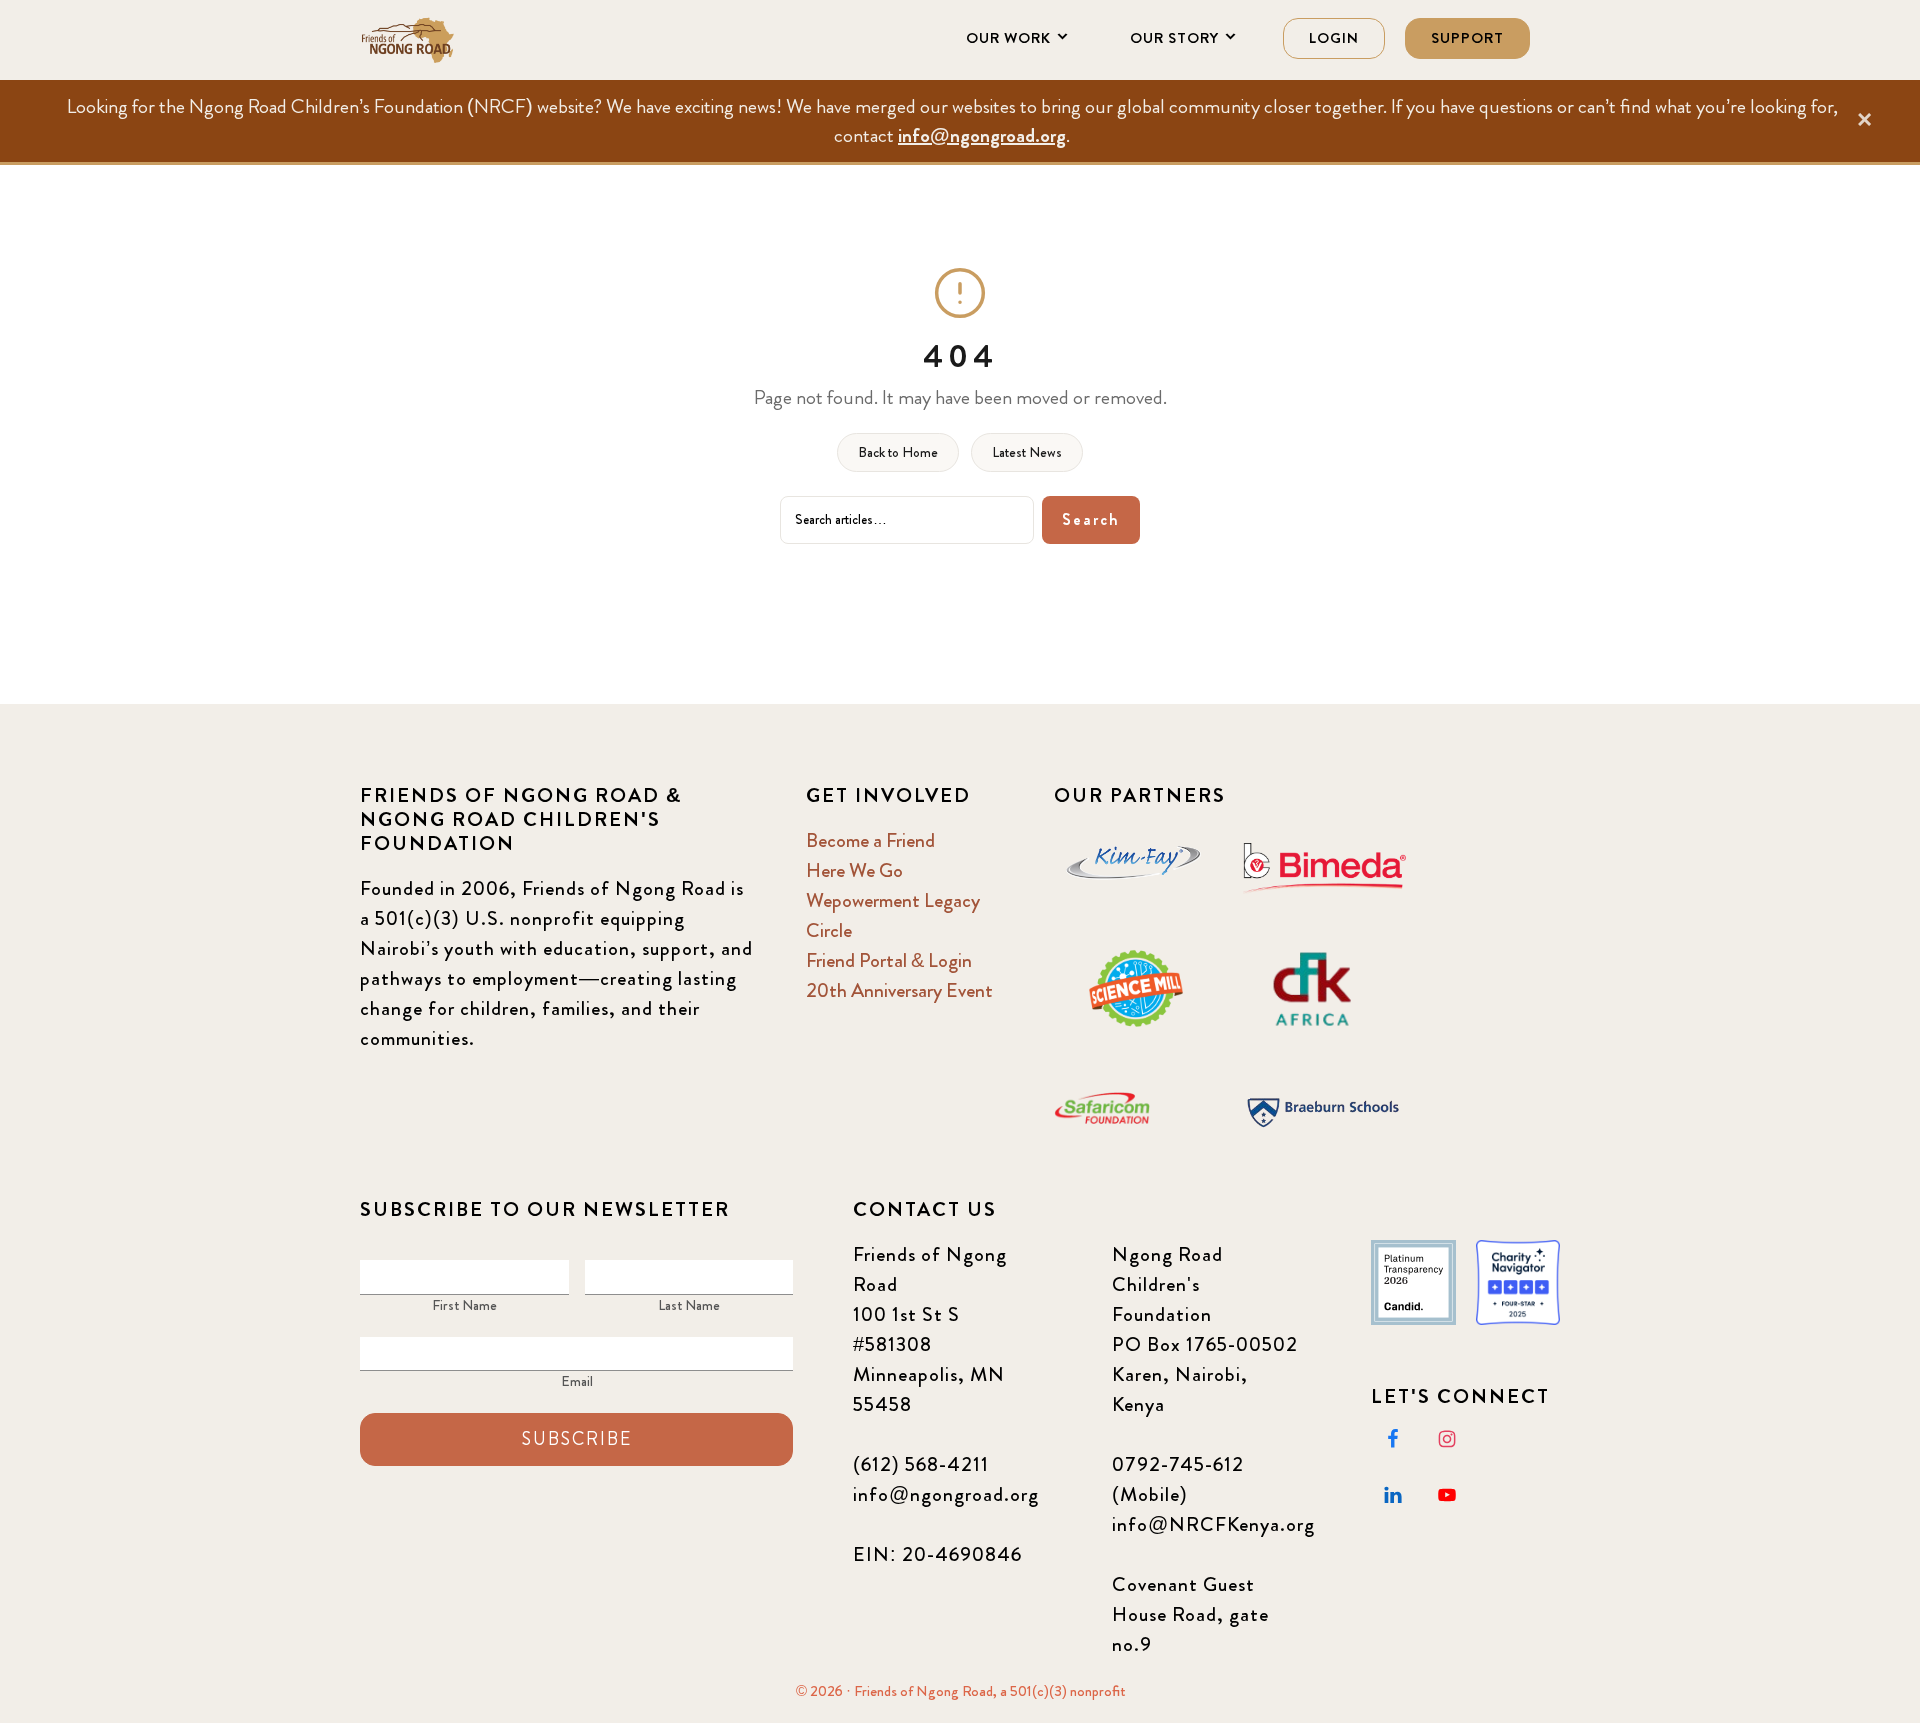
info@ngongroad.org (982, 135)
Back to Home (898, 452)
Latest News (1027, 452)
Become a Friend (870, 840)
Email (577, 1381)
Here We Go (854, 870)
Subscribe (577, 1439)
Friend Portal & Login (889, 960)
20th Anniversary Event (899, 990)
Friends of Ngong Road (460, 40)
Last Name (689, 1305)
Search (1091, 519)
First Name (464, 1305)
